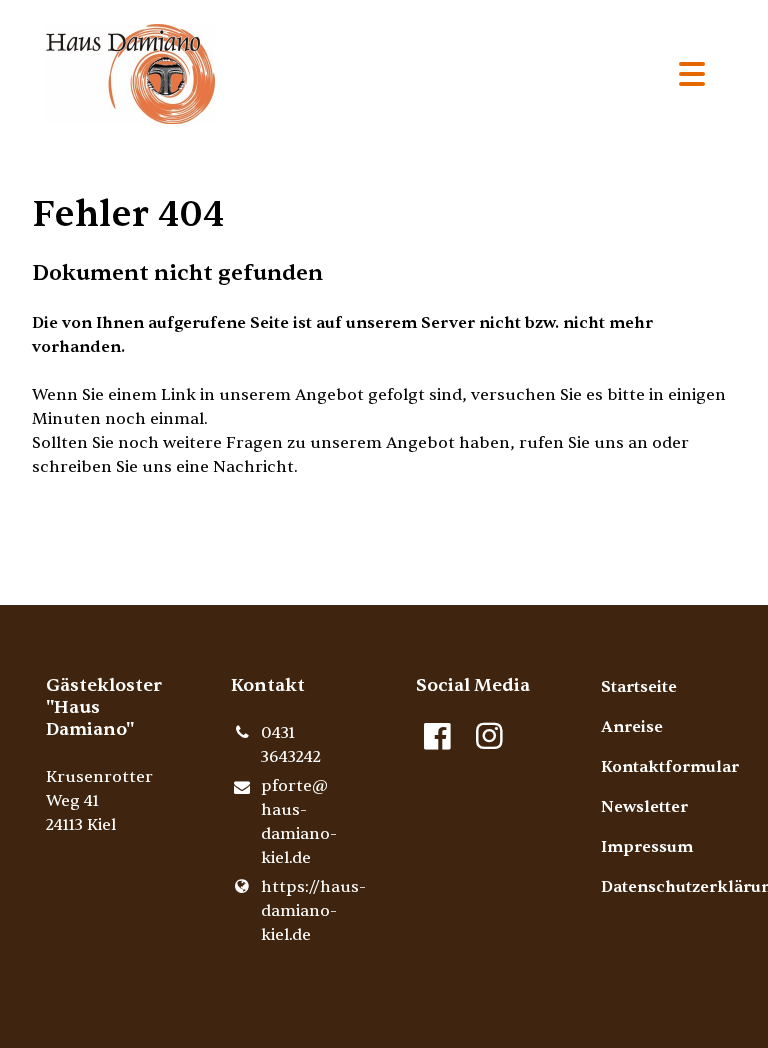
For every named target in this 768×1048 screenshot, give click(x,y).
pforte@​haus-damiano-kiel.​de (299, 822)
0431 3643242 (291, 745)
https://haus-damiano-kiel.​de (306, 911)
